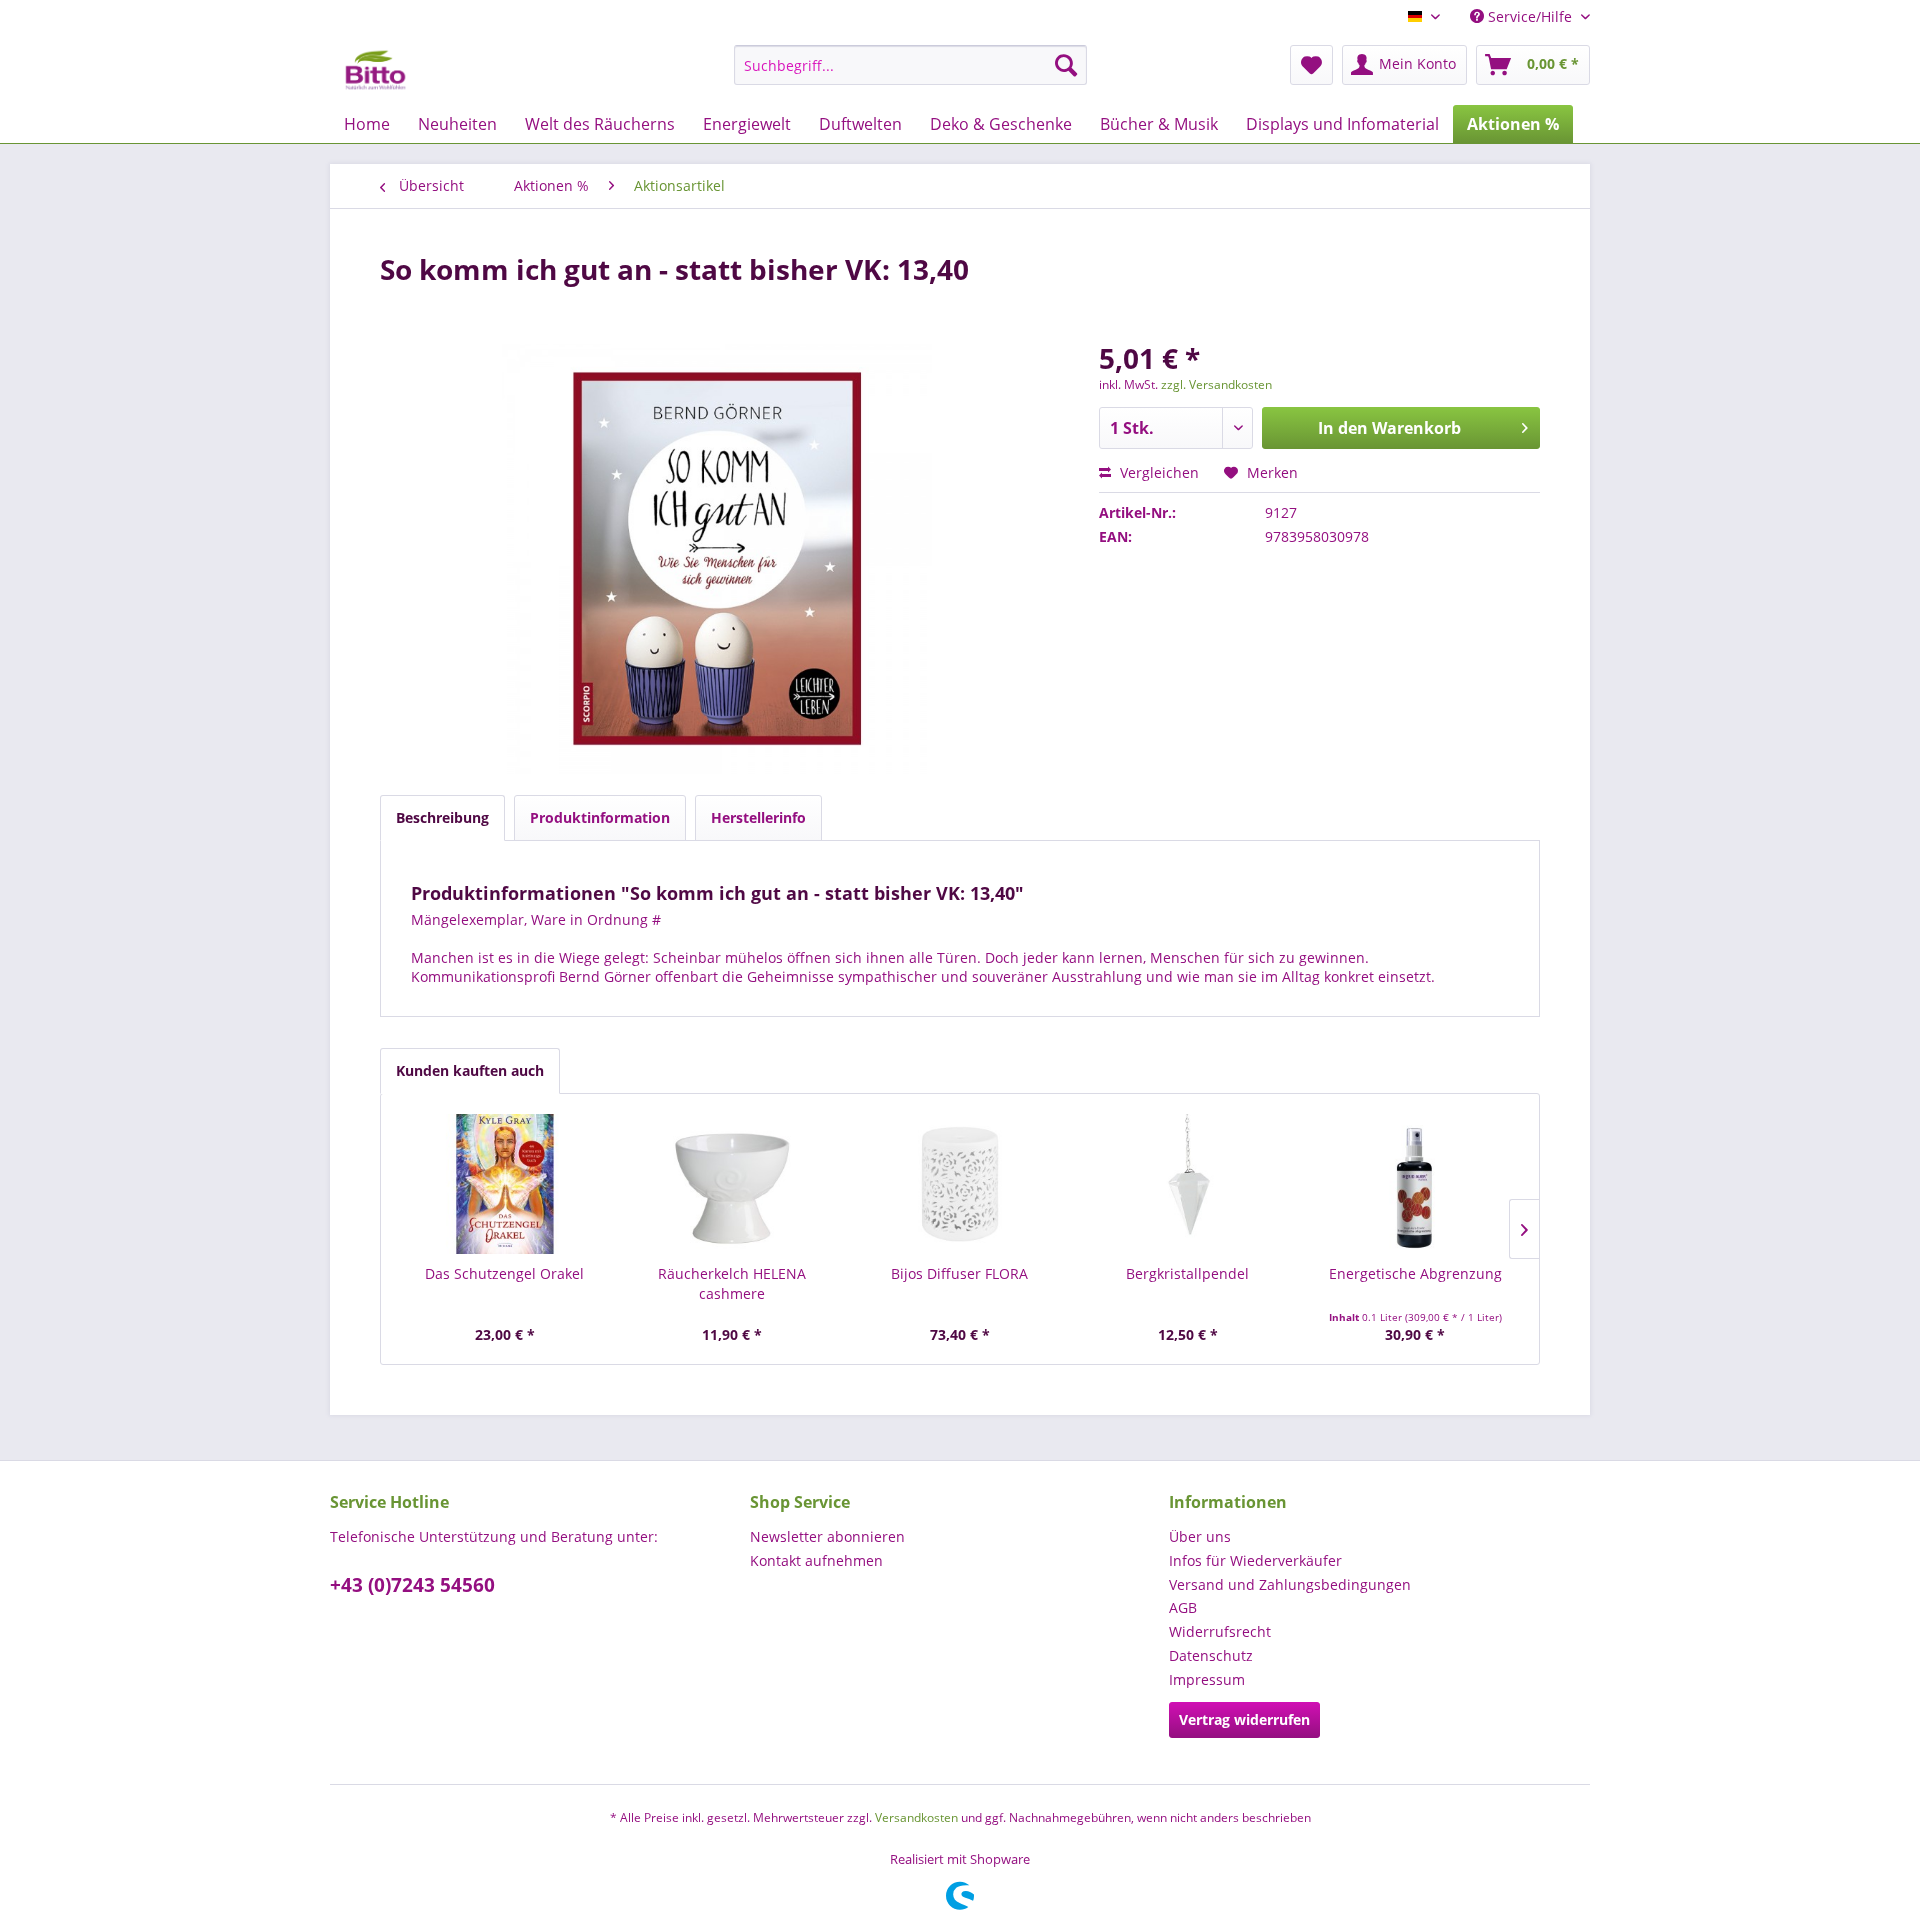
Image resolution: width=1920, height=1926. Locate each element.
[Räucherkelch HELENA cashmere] (733, 1184)
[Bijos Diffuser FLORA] (960, 1184)
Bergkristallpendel (1187, 1273)
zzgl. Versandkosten (1216, 384)
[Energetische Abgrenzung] (1415, 1184)
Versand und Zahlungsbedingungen (1290, 1584)
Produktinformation (600, 817)
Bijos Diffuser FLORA (959, 1273)
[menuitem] (910, 65)
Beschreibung (442, 817)
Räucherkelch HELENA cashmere (732, 1283)
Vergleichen (1157, 472)
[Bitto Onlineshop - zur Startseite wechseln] (375, 70)
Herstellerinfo (758, 817)
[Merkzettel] (1311, 65)
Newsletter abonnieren (827, 1536)
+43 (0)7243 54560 (412, 1585)
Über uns (1200, 1536)
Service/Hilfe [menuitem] (1530, 16)
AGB (1183, 1607)
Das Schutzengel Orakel (504, 1273)
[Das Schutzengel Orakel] (505, 1184)
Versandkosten (916, 1817)
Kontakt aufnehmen (816, 1560)
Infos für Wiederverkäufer (1255, 1560)
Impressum (1207, 1679)
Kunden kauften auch (470, 1070)
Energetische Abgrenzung (1415, 1273)
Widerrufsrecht (1220, 1631)
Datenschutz (1211, 1655)
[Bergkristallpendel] (1188, 1184)
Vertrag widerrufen (1244, 1719)
